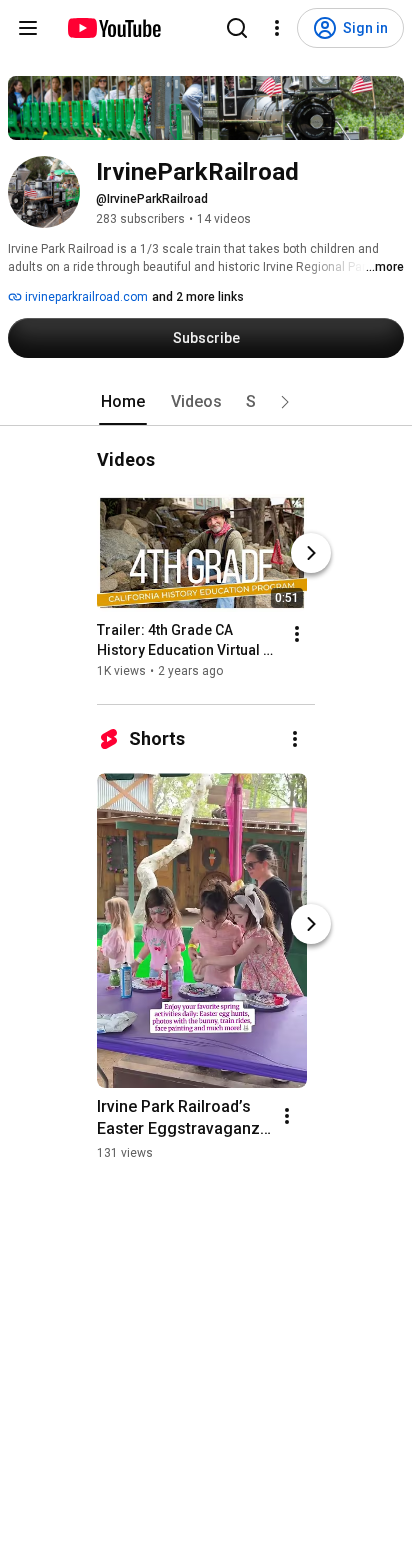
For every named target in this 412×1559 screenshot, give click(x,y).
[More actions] (297, 634)
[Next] (311, 553)
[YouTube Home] (113, 28)
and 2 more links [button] (198, 297)
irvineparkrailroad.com (85, 297)
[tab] (123, 402)
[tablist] (206, 402)
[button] (285, 402)
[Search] (237, 28)
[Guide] (28, 28)
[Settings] (277, 28)
